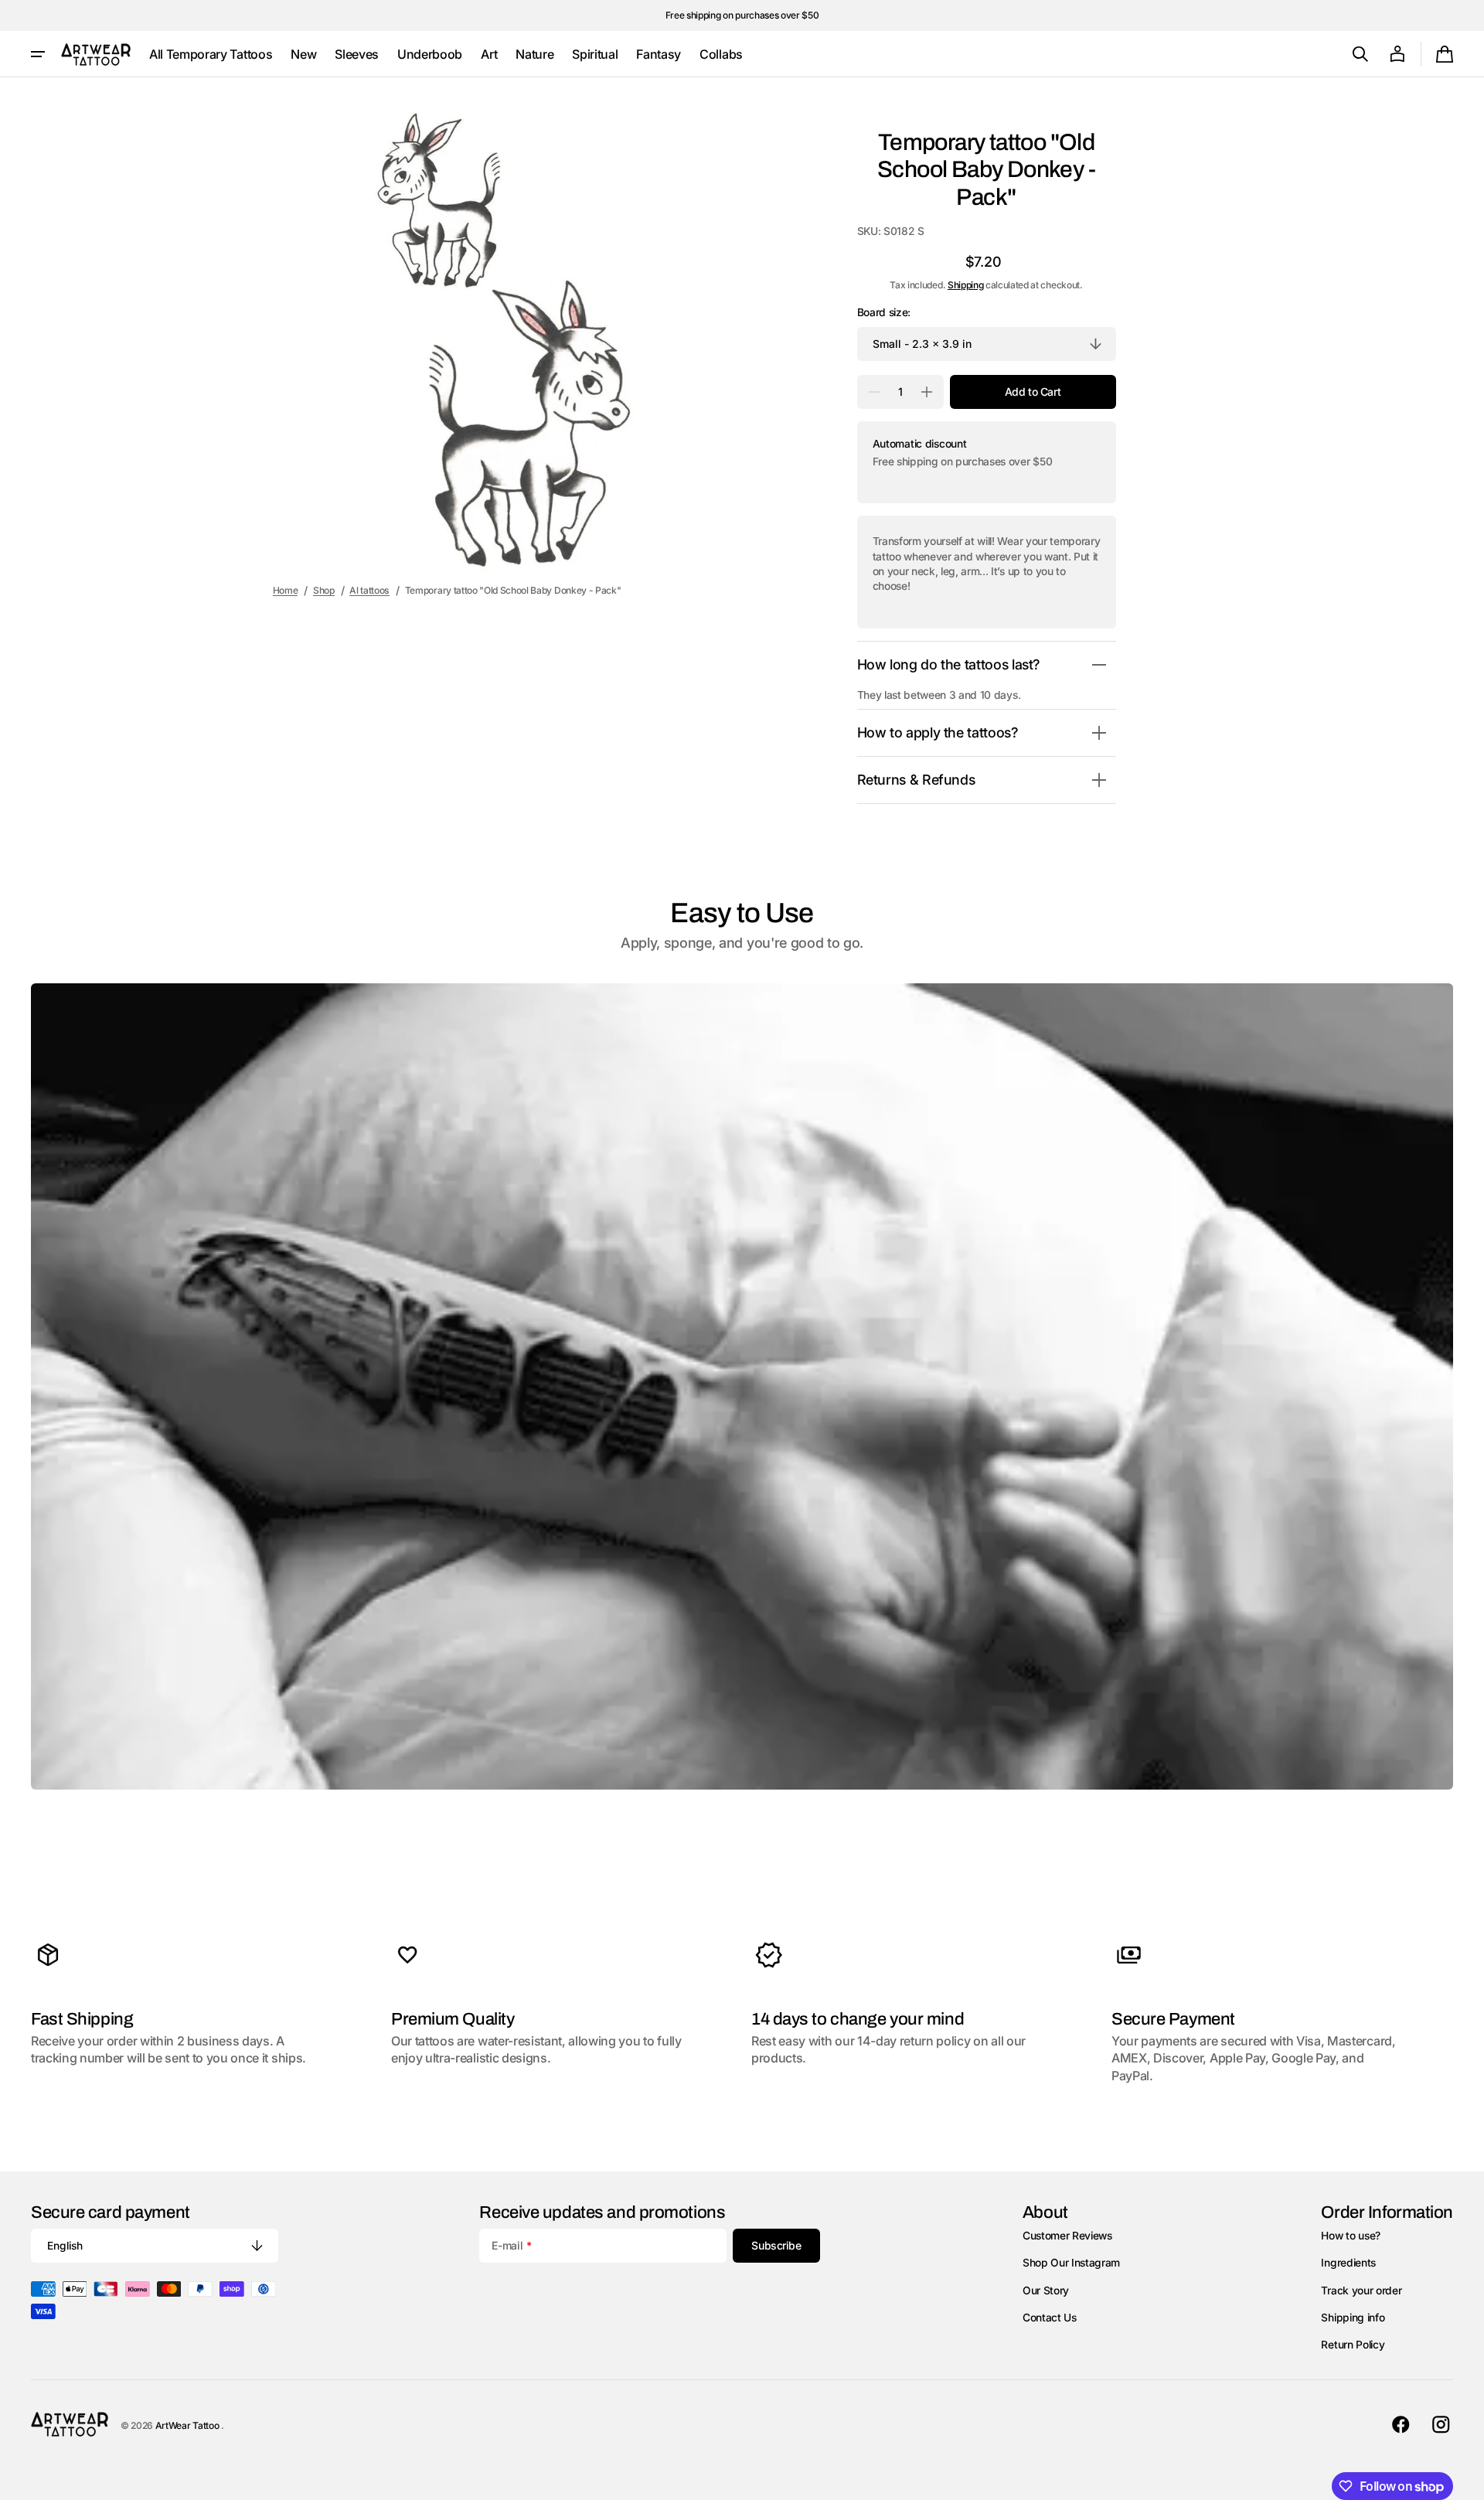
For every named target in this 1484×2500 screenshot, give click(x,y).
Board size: (884, 312)
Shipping (965, 285)
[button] (1360, 54)
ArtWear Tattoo (188, 2425)
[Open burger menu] (38, 54)
